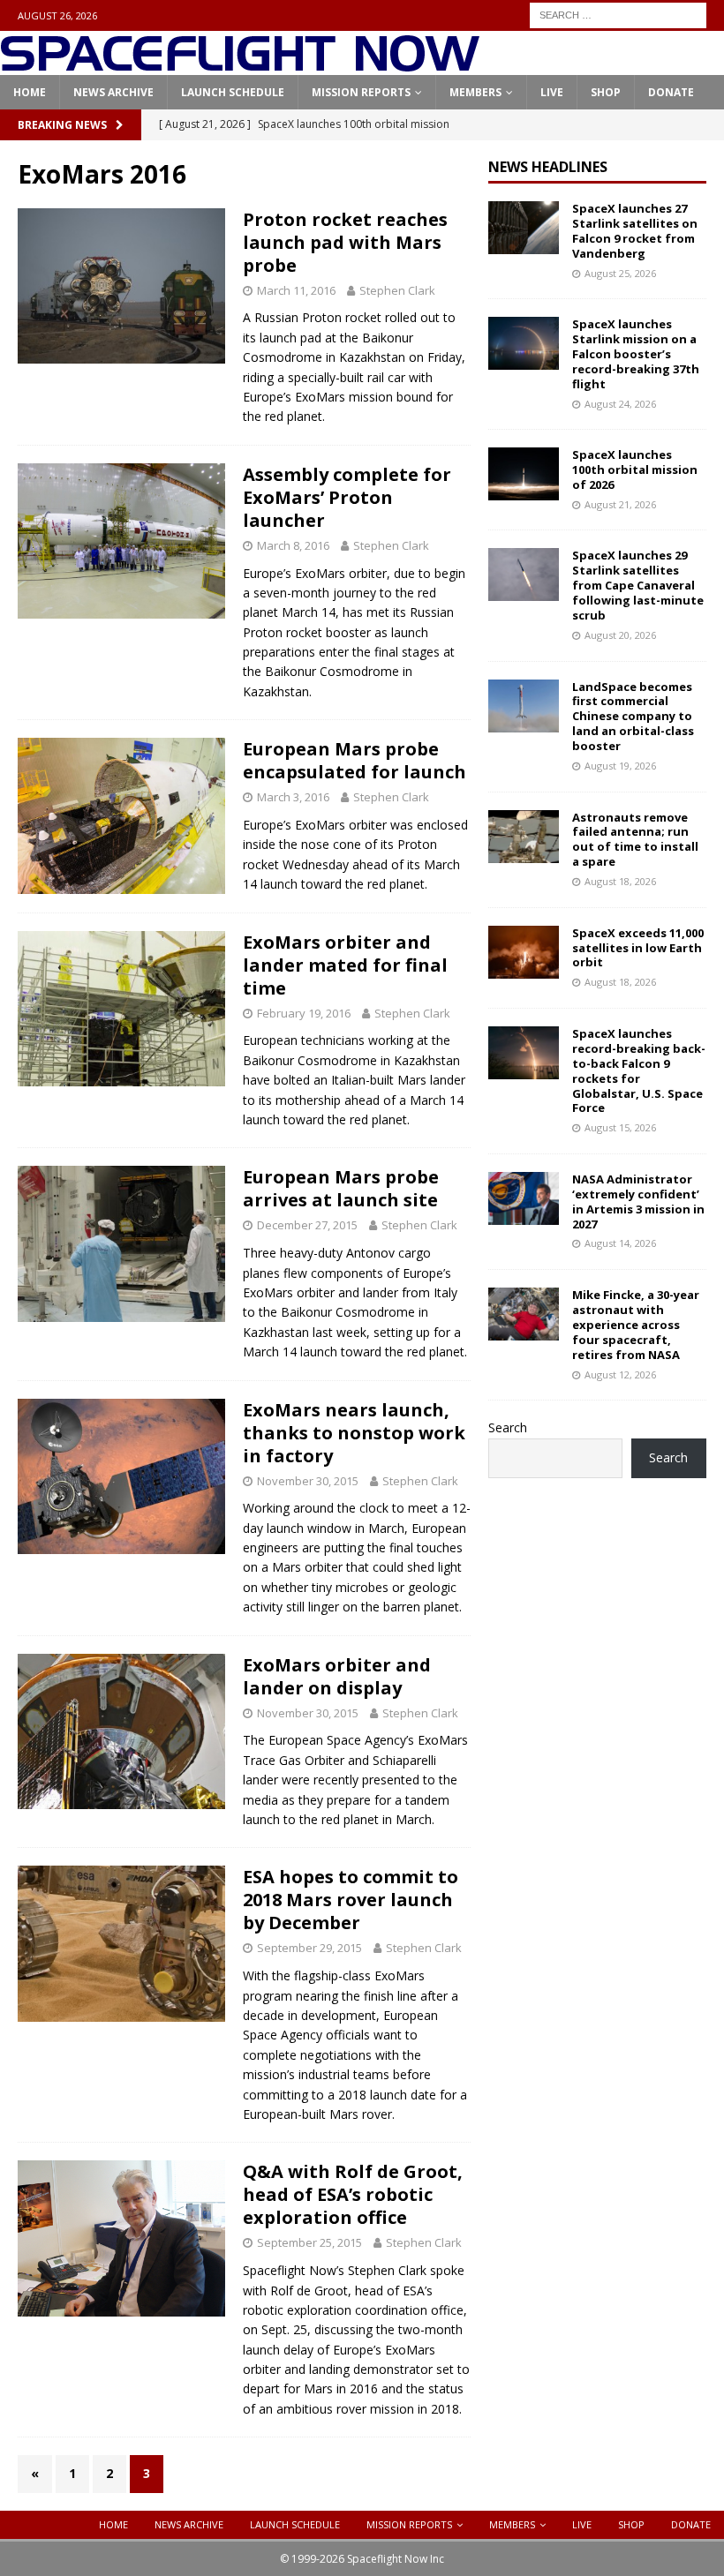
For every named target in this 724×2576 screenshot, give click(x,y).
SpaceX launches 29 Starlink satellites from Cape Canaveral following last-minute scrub (638, 585)
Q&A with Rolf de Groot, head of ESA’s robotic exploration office (353, 2194)
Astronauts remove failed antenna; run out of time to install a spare (635, 840)
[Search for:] (618, 14)
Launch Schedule (233, 92)
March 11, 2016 (296, 290)
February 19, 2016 (304, 1013)
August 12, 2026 (620, 1374)
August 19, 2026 (620, 766)
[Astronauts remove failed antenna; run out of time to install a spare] (524, 837)
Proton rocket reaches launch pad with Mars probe (345, 242)
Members (475, 92)
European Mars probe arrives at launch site (341, 1188)
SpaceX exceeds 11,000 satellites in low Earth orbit (638, 948)
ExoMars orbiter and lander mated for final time (345, 965)
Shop (606, 92)
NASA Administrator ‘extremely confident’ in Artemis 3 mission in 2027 (638, 1202)
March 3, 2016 (293, 797)
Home (30, 92)
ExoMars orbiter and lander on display (337, 1676)
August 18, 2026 (620, 881)
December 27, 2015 (307, 1225)
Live (552, 92)
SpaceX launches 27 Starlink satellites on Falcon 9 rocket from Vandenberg (635, 231)
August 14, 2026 (620, 1243)
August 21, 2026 (620, 504)
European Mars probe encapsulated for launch (354, 760)
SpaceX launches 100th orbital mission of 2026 (635, 469)
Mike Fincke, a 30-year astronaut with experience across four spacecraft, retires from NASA (636, 1325)
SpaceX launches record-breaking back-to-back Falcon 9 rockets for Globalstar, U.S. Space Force (639, 1070)
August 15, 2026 (620, 1127)
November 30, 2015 (308, 1481)
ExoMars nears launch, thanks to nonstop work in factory (354, 1433)
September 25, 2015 (309, 2242)
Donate (671, 92)
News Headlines (548, 167)
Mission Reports (361, 92)
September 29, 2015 (309, 1948)
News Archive (113, 92)
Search (508, 1427)
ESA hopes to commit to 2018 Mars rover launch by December (351, 1900)
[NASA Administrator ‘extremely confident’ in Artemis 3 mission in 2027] (524, 1198)
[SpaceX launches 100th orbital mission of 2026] (524, 474)
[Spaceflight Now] (240, 65)
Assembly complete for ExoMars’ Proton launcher (347, 497)
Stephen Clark (397, 290)
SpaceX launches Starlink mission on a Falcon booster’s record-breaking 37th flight (636, 354)
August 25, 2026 (620, 273)
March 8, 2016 (293, 545)
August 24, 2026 (620, 404)
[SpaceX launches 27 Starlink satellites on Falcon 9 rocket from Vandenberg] (524, 228)
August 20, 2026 (620, 635)
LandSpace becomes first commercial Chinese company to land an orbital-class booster (633, 717)
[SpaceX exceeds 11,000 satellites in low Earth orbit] (524, 952)
